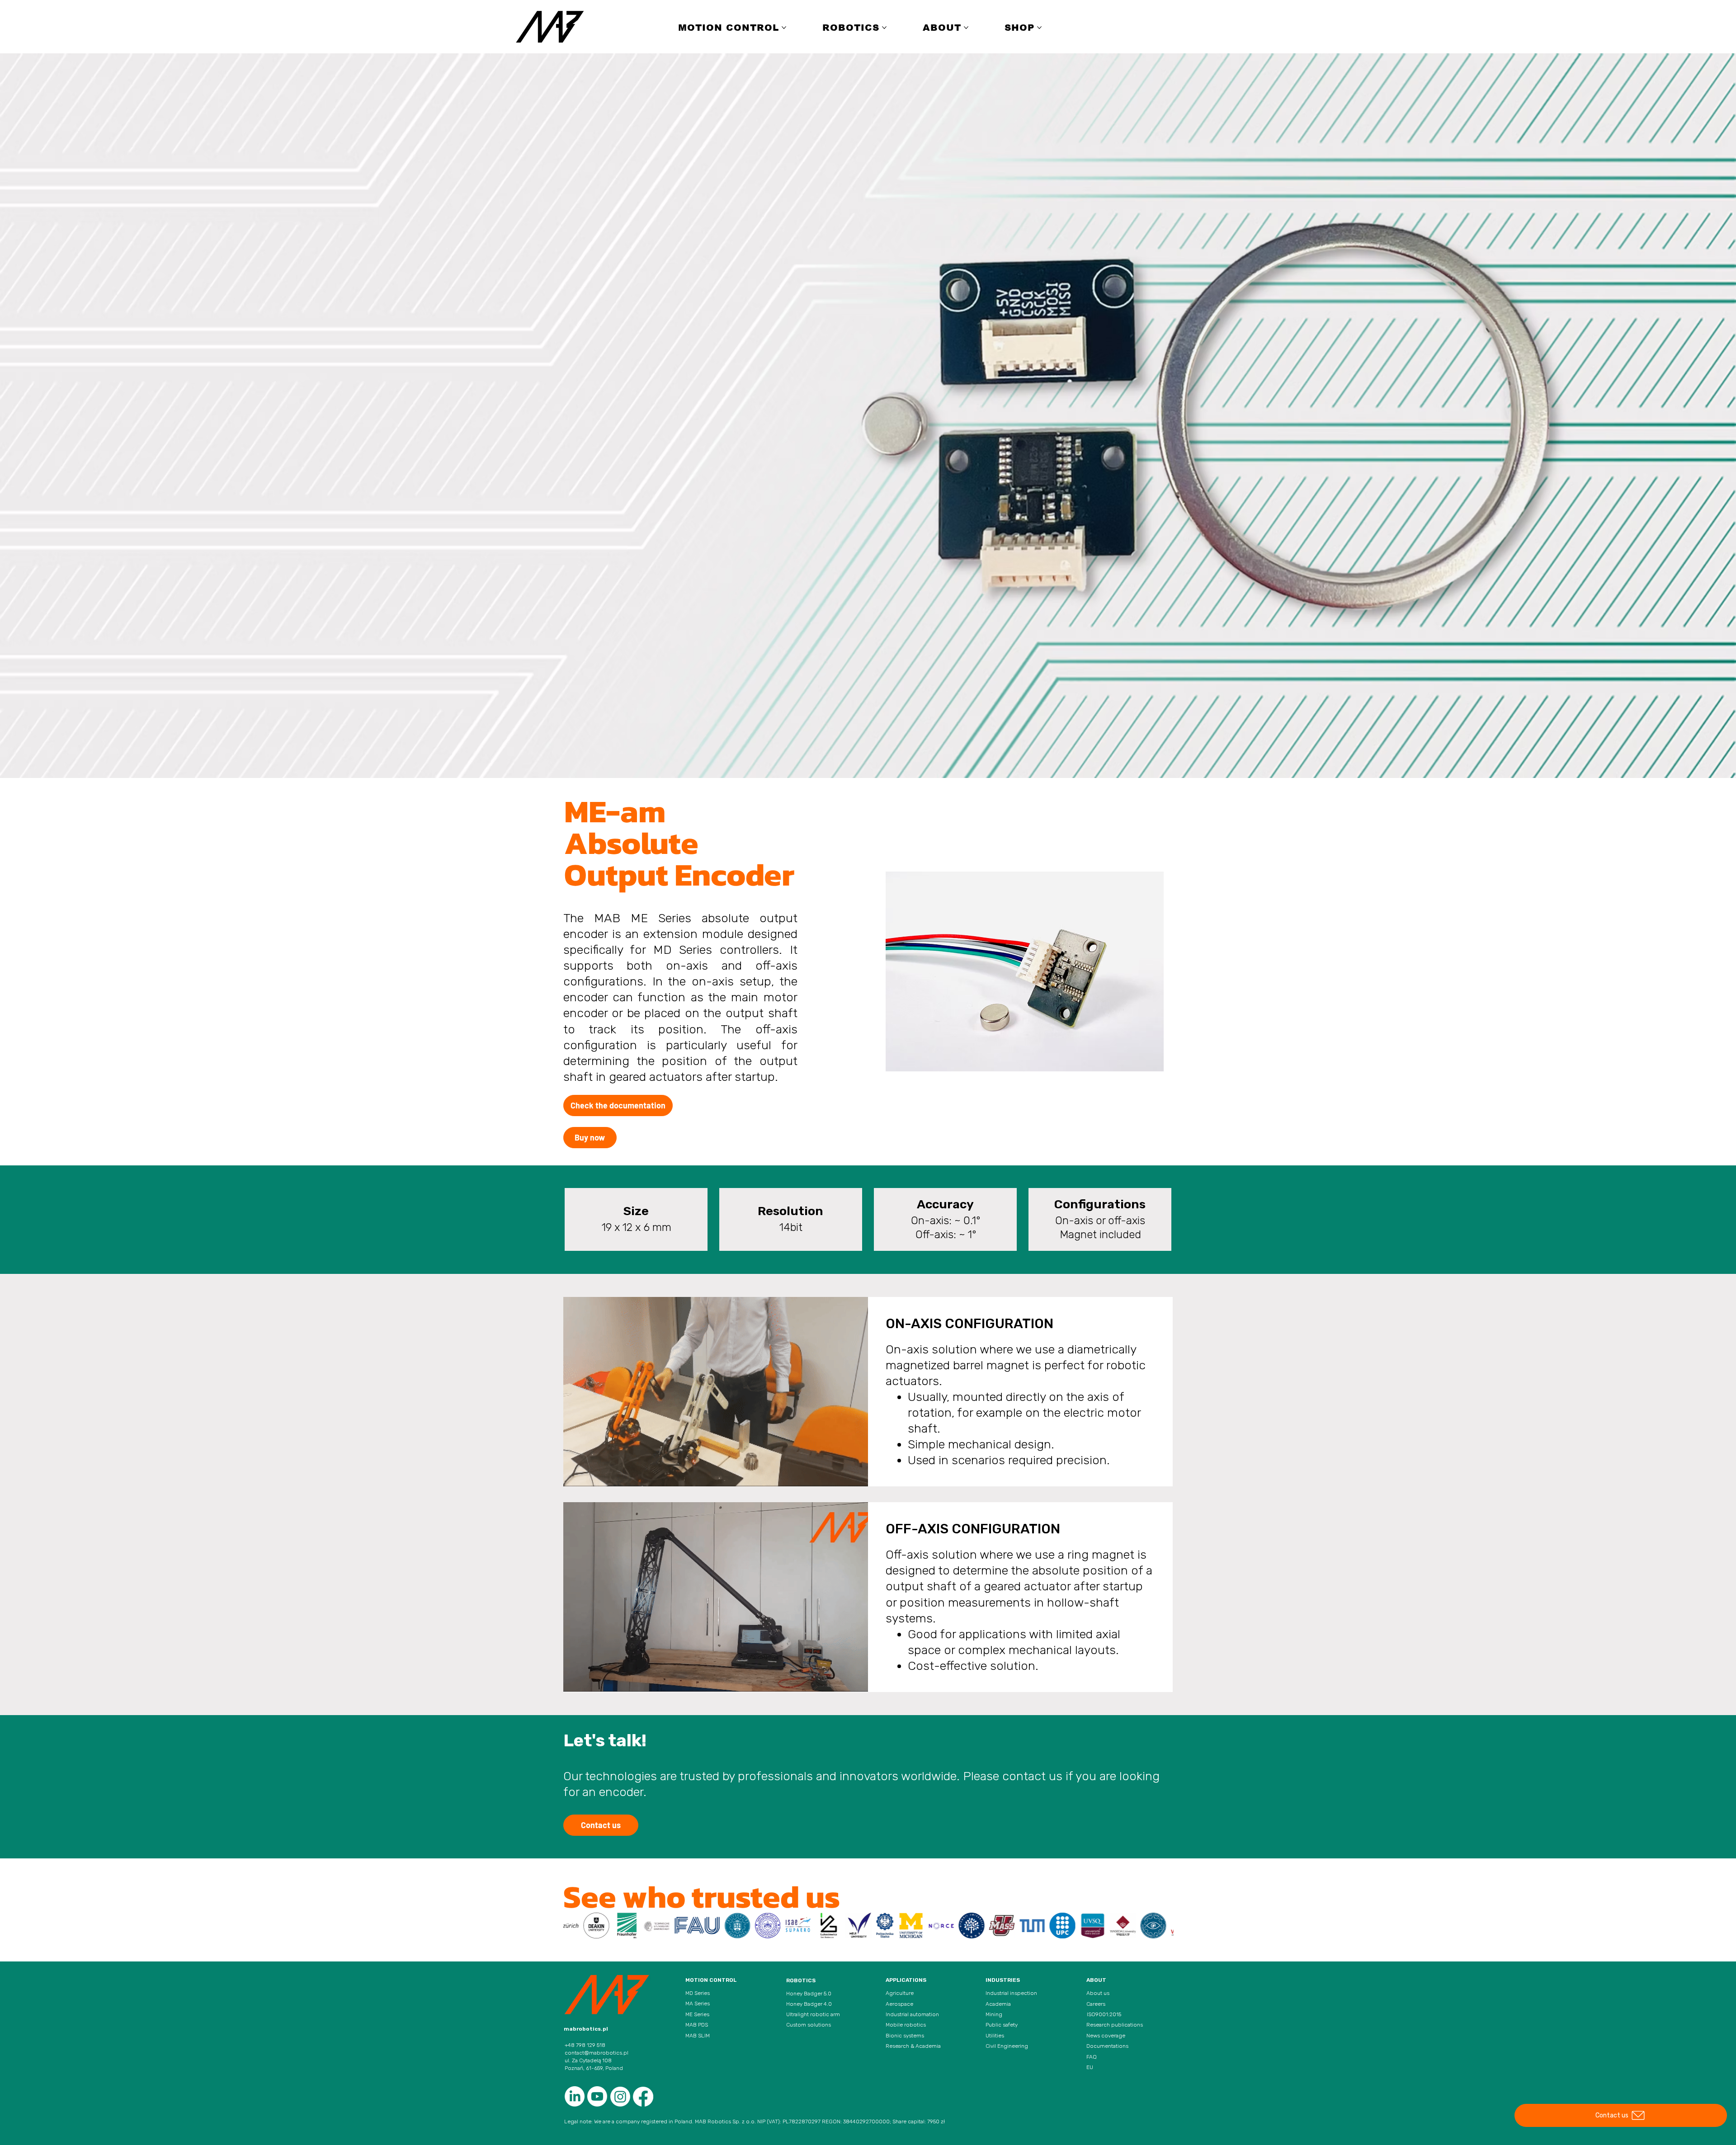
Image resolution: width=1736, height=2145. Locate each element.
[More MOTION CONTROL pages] (784, 28)
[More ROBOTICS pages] (884, 28)
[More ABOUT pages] (966, 28)
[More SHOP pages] (1039, 28)
